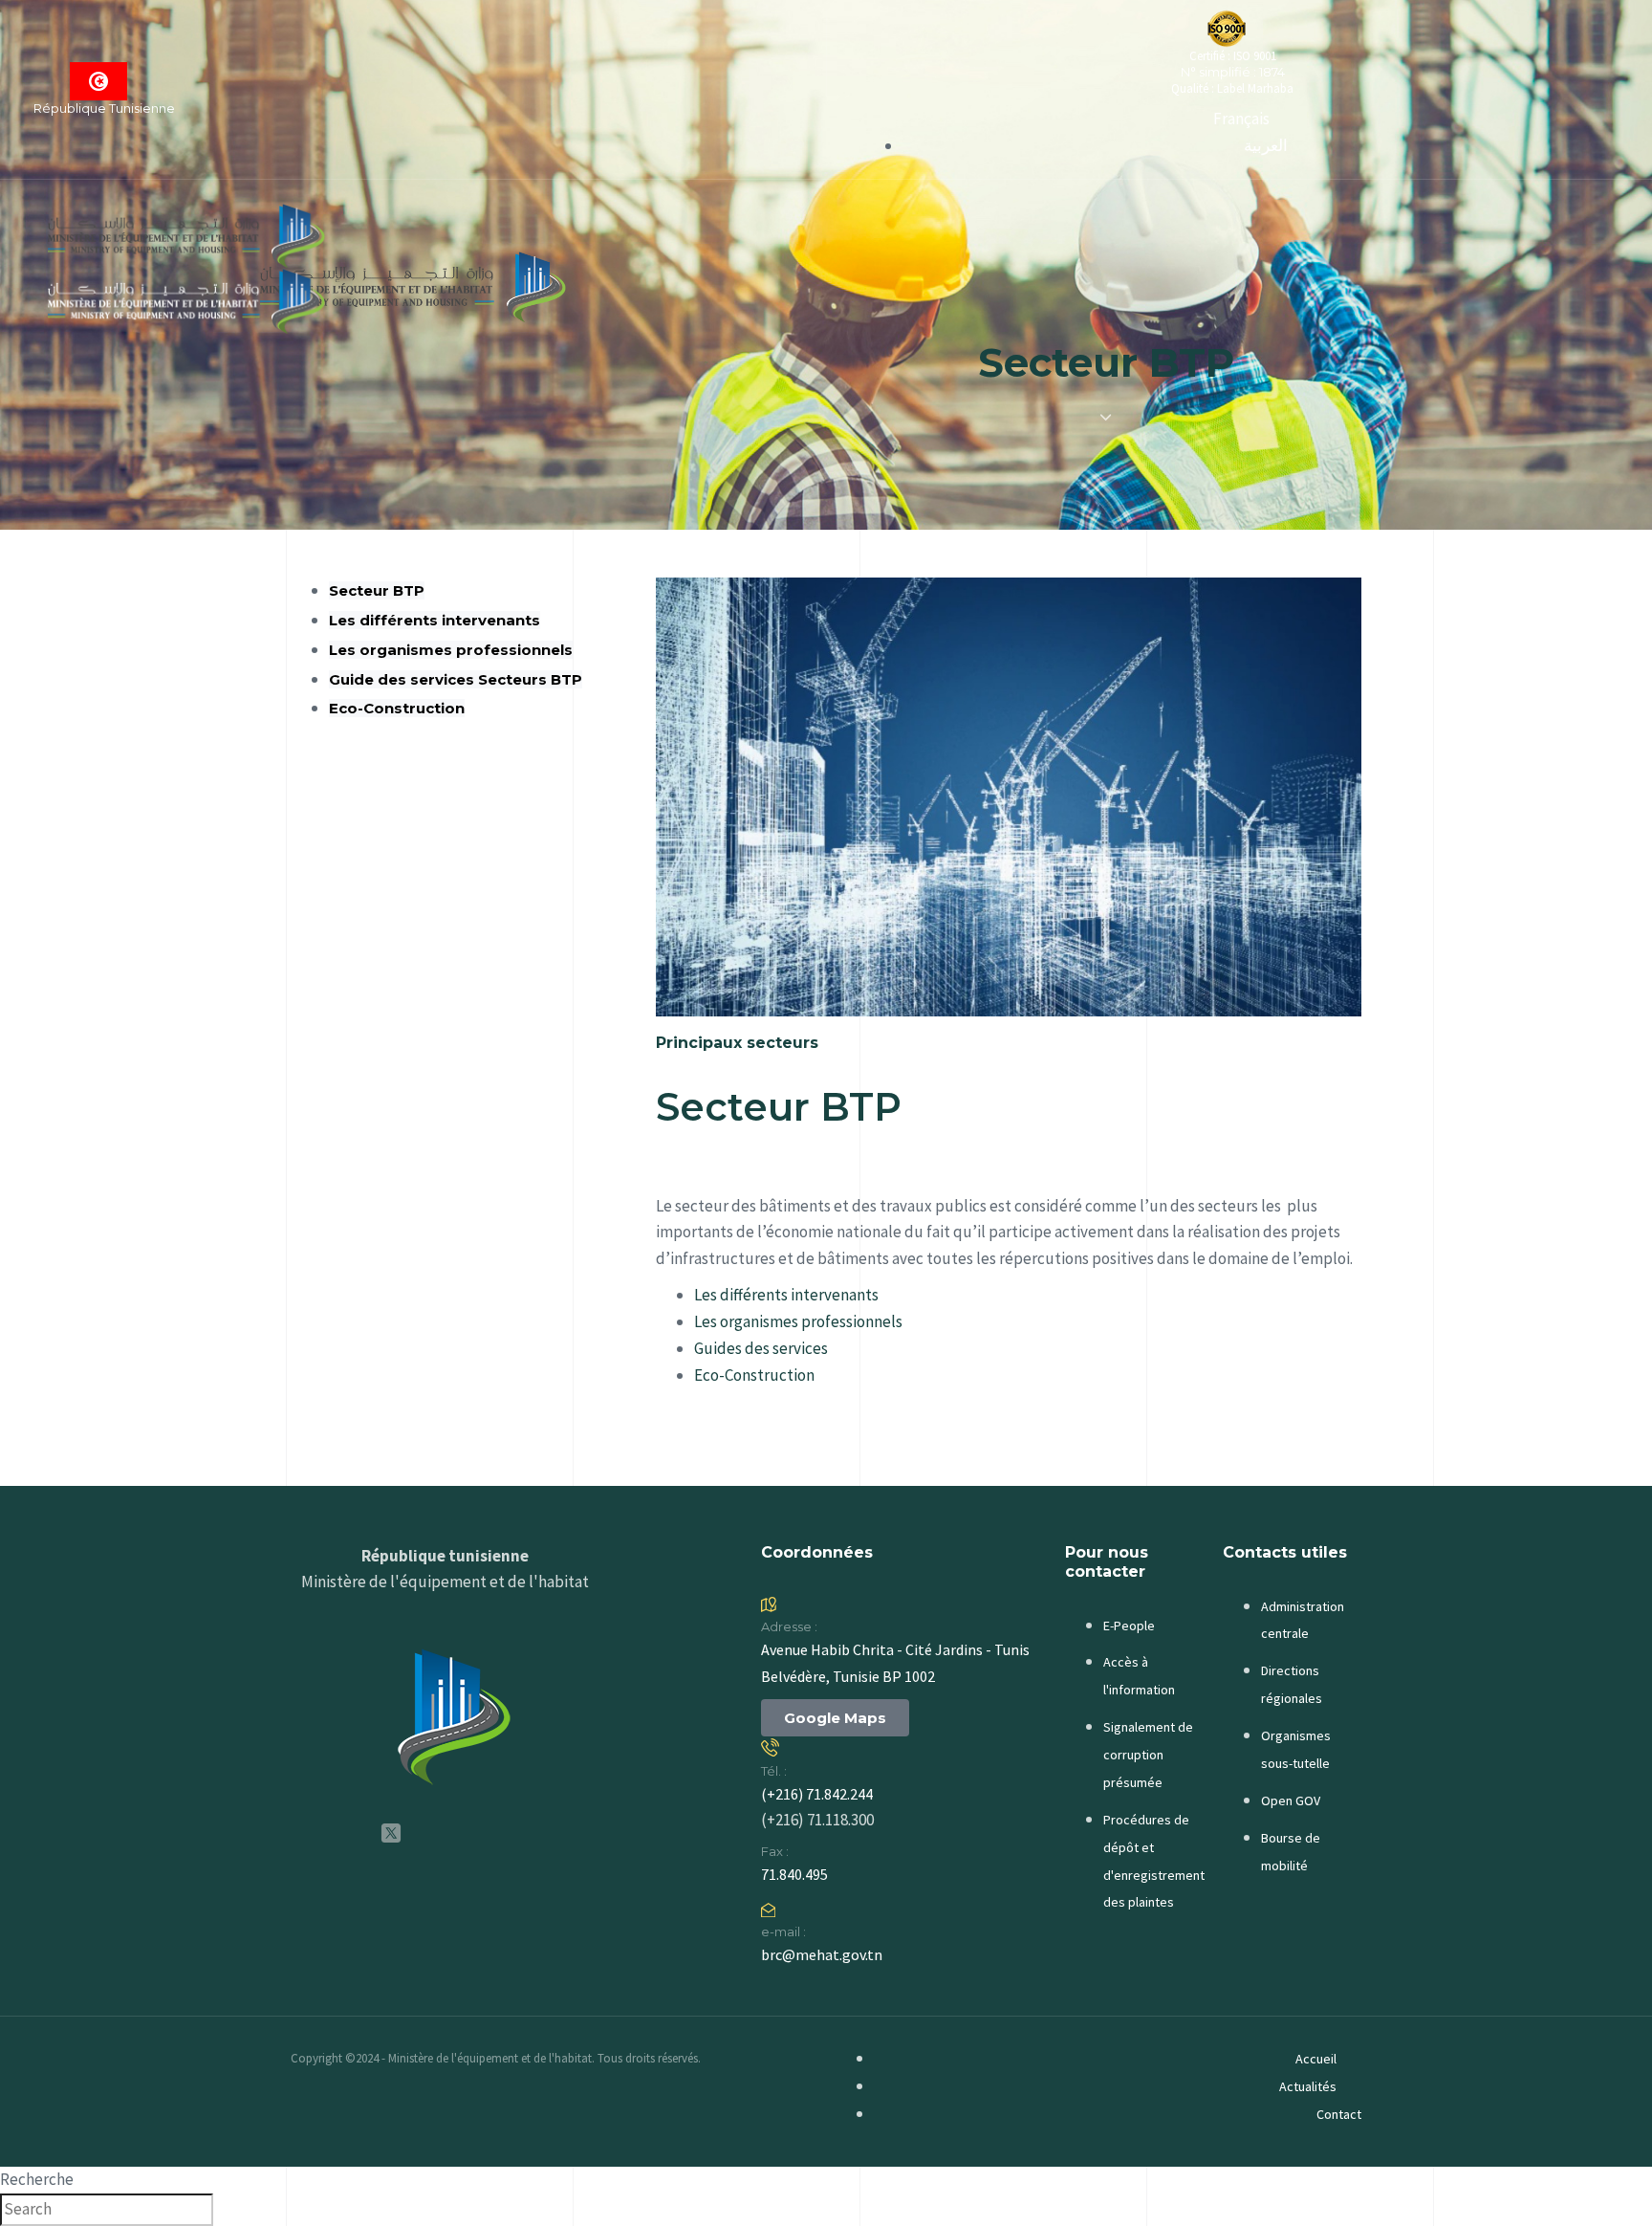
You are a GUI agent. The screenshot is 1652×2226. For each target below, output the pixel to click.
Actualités (1308, 2086)
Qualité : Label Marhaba (1232, 88)
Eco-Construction (397, 708)
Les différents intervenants (435, 620)
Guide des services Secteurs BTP (456, 679)
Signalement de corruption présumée (1148, 1755)
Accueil (1316, 2059)
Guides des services (761, 1348)
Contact (1339, 2114)
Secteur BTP (377, 590)
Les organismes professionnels (451, 650)
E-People (1129, 1626)
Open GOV (1291, 1800)
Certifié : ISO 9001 (1233, 56)
